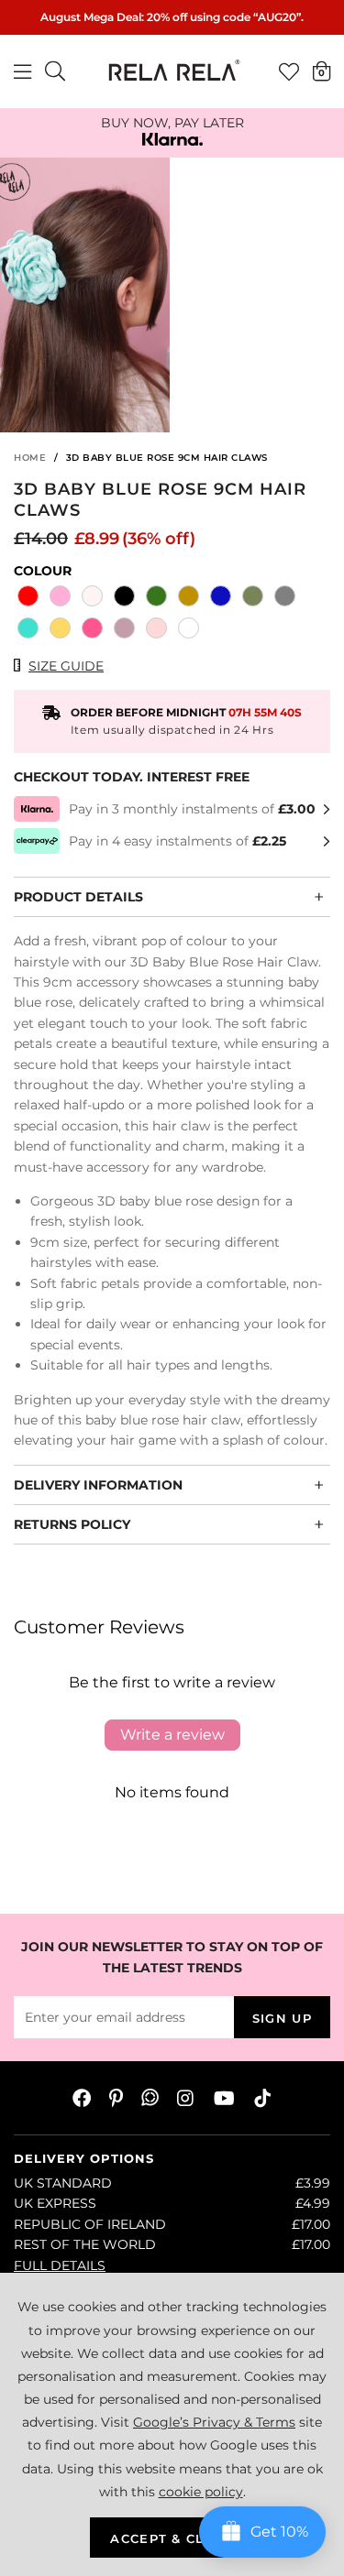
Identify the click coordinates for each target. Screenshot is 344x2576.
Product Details (78, 897)
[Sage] (253, 598)
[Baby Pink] (156, 630)
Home (30, 458)
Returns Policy (72, 1524)
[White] (189, 630)
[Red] (28, 598)
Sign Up (282, 2018)
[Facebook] (82, 2098)
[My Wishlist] (289, 71)
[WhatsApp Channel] (150, 2098)
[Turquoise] (28, 630)
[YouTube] (224, 2098)
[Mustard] (189, 598)
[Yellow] (60, 630)
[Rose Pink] (60, 598)
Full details (60, 2265)
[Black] (124, 598)
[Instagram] (186, 2098)
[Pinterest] (116, 2098)
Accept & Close (172, 2538)
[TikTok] (262, 2098)
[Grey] (285, 598)
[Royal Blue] (221, 598)
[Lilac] (124, 630)
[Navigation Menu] (22, 71)
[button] (322, 71)
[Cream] (92, 598)
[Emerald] (156, 598)
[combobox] (56, 71)
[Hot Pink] (92, 630)
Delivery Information (98, 1485)
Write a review (172, 1735)
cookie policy (201, 2492)
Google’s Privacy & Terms (214, 2422)
